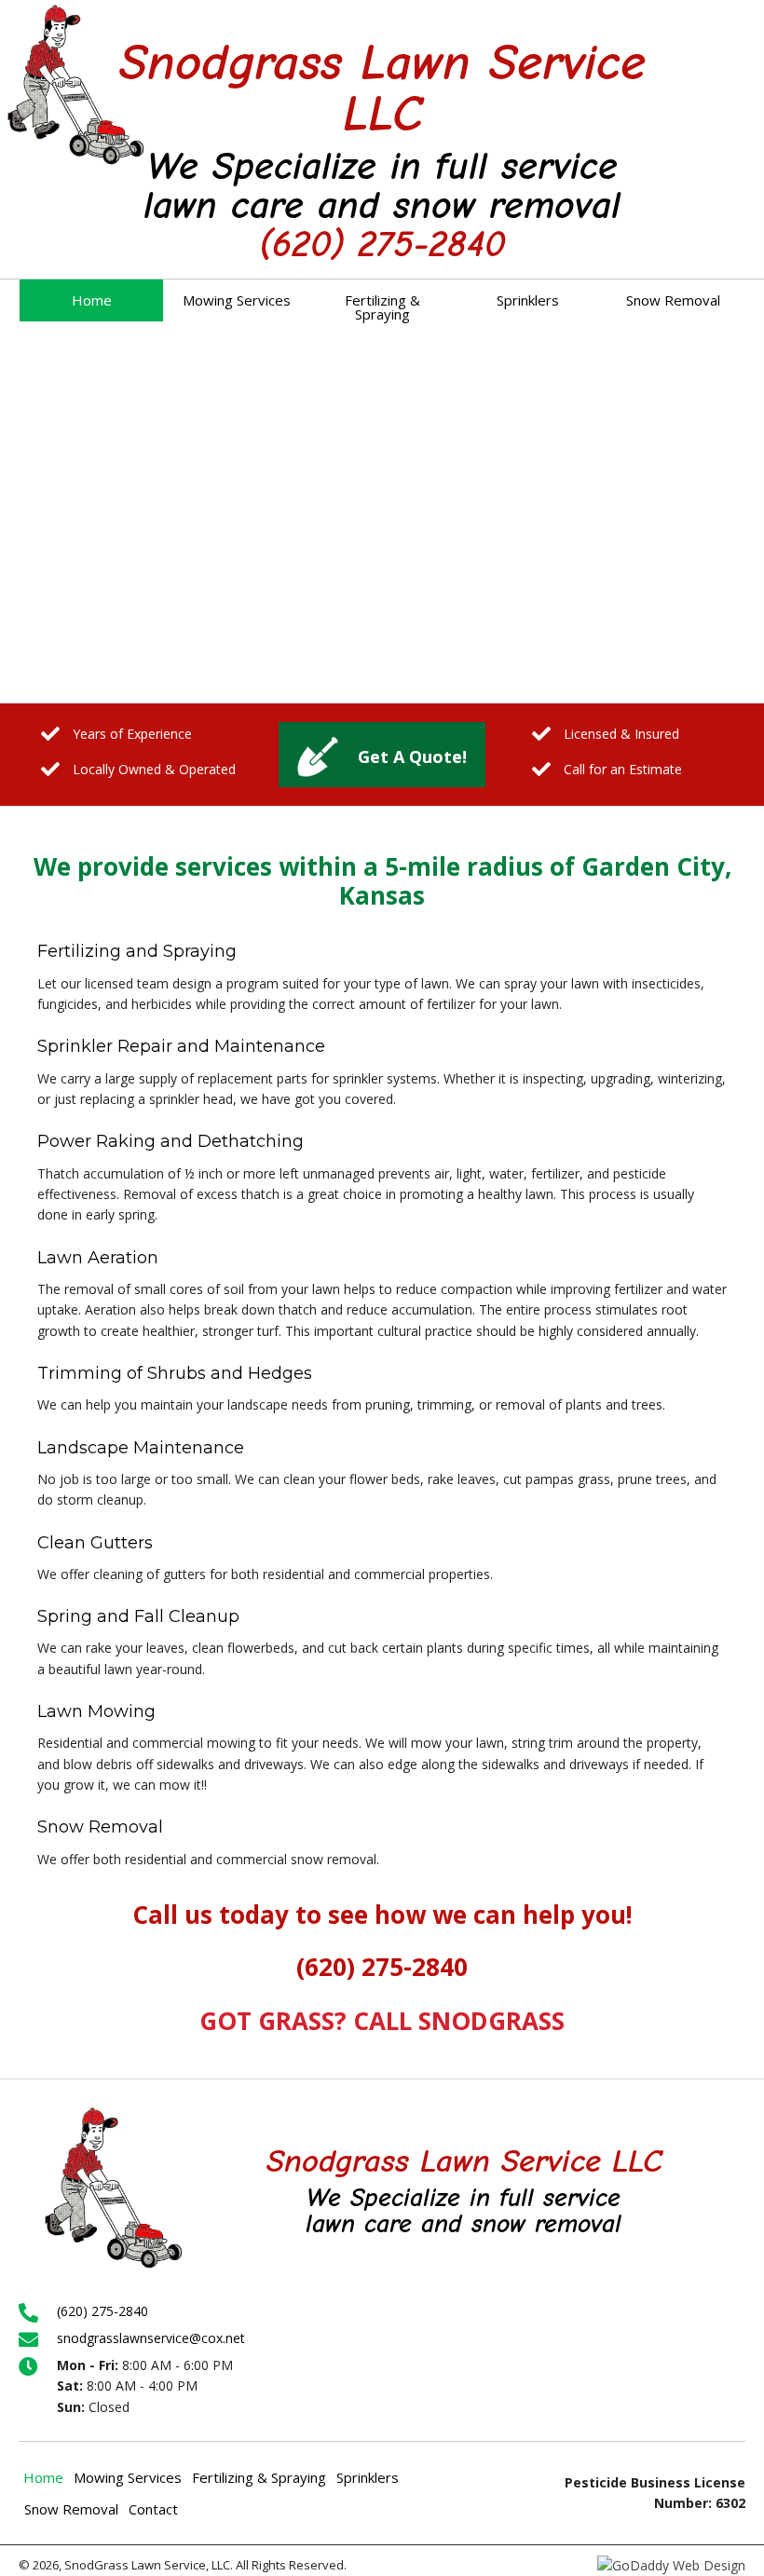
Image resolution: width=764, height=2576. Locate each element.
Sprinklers (368, 2477)
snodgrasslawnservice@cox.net (151, 2338)
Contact (153, 2509)
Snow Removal (71, 2509)
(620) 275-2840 (382, 244)
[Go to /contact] (382, 755)
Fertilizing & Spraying (259, 2477)
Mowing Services (128, 2477)
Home (43, 2477)
